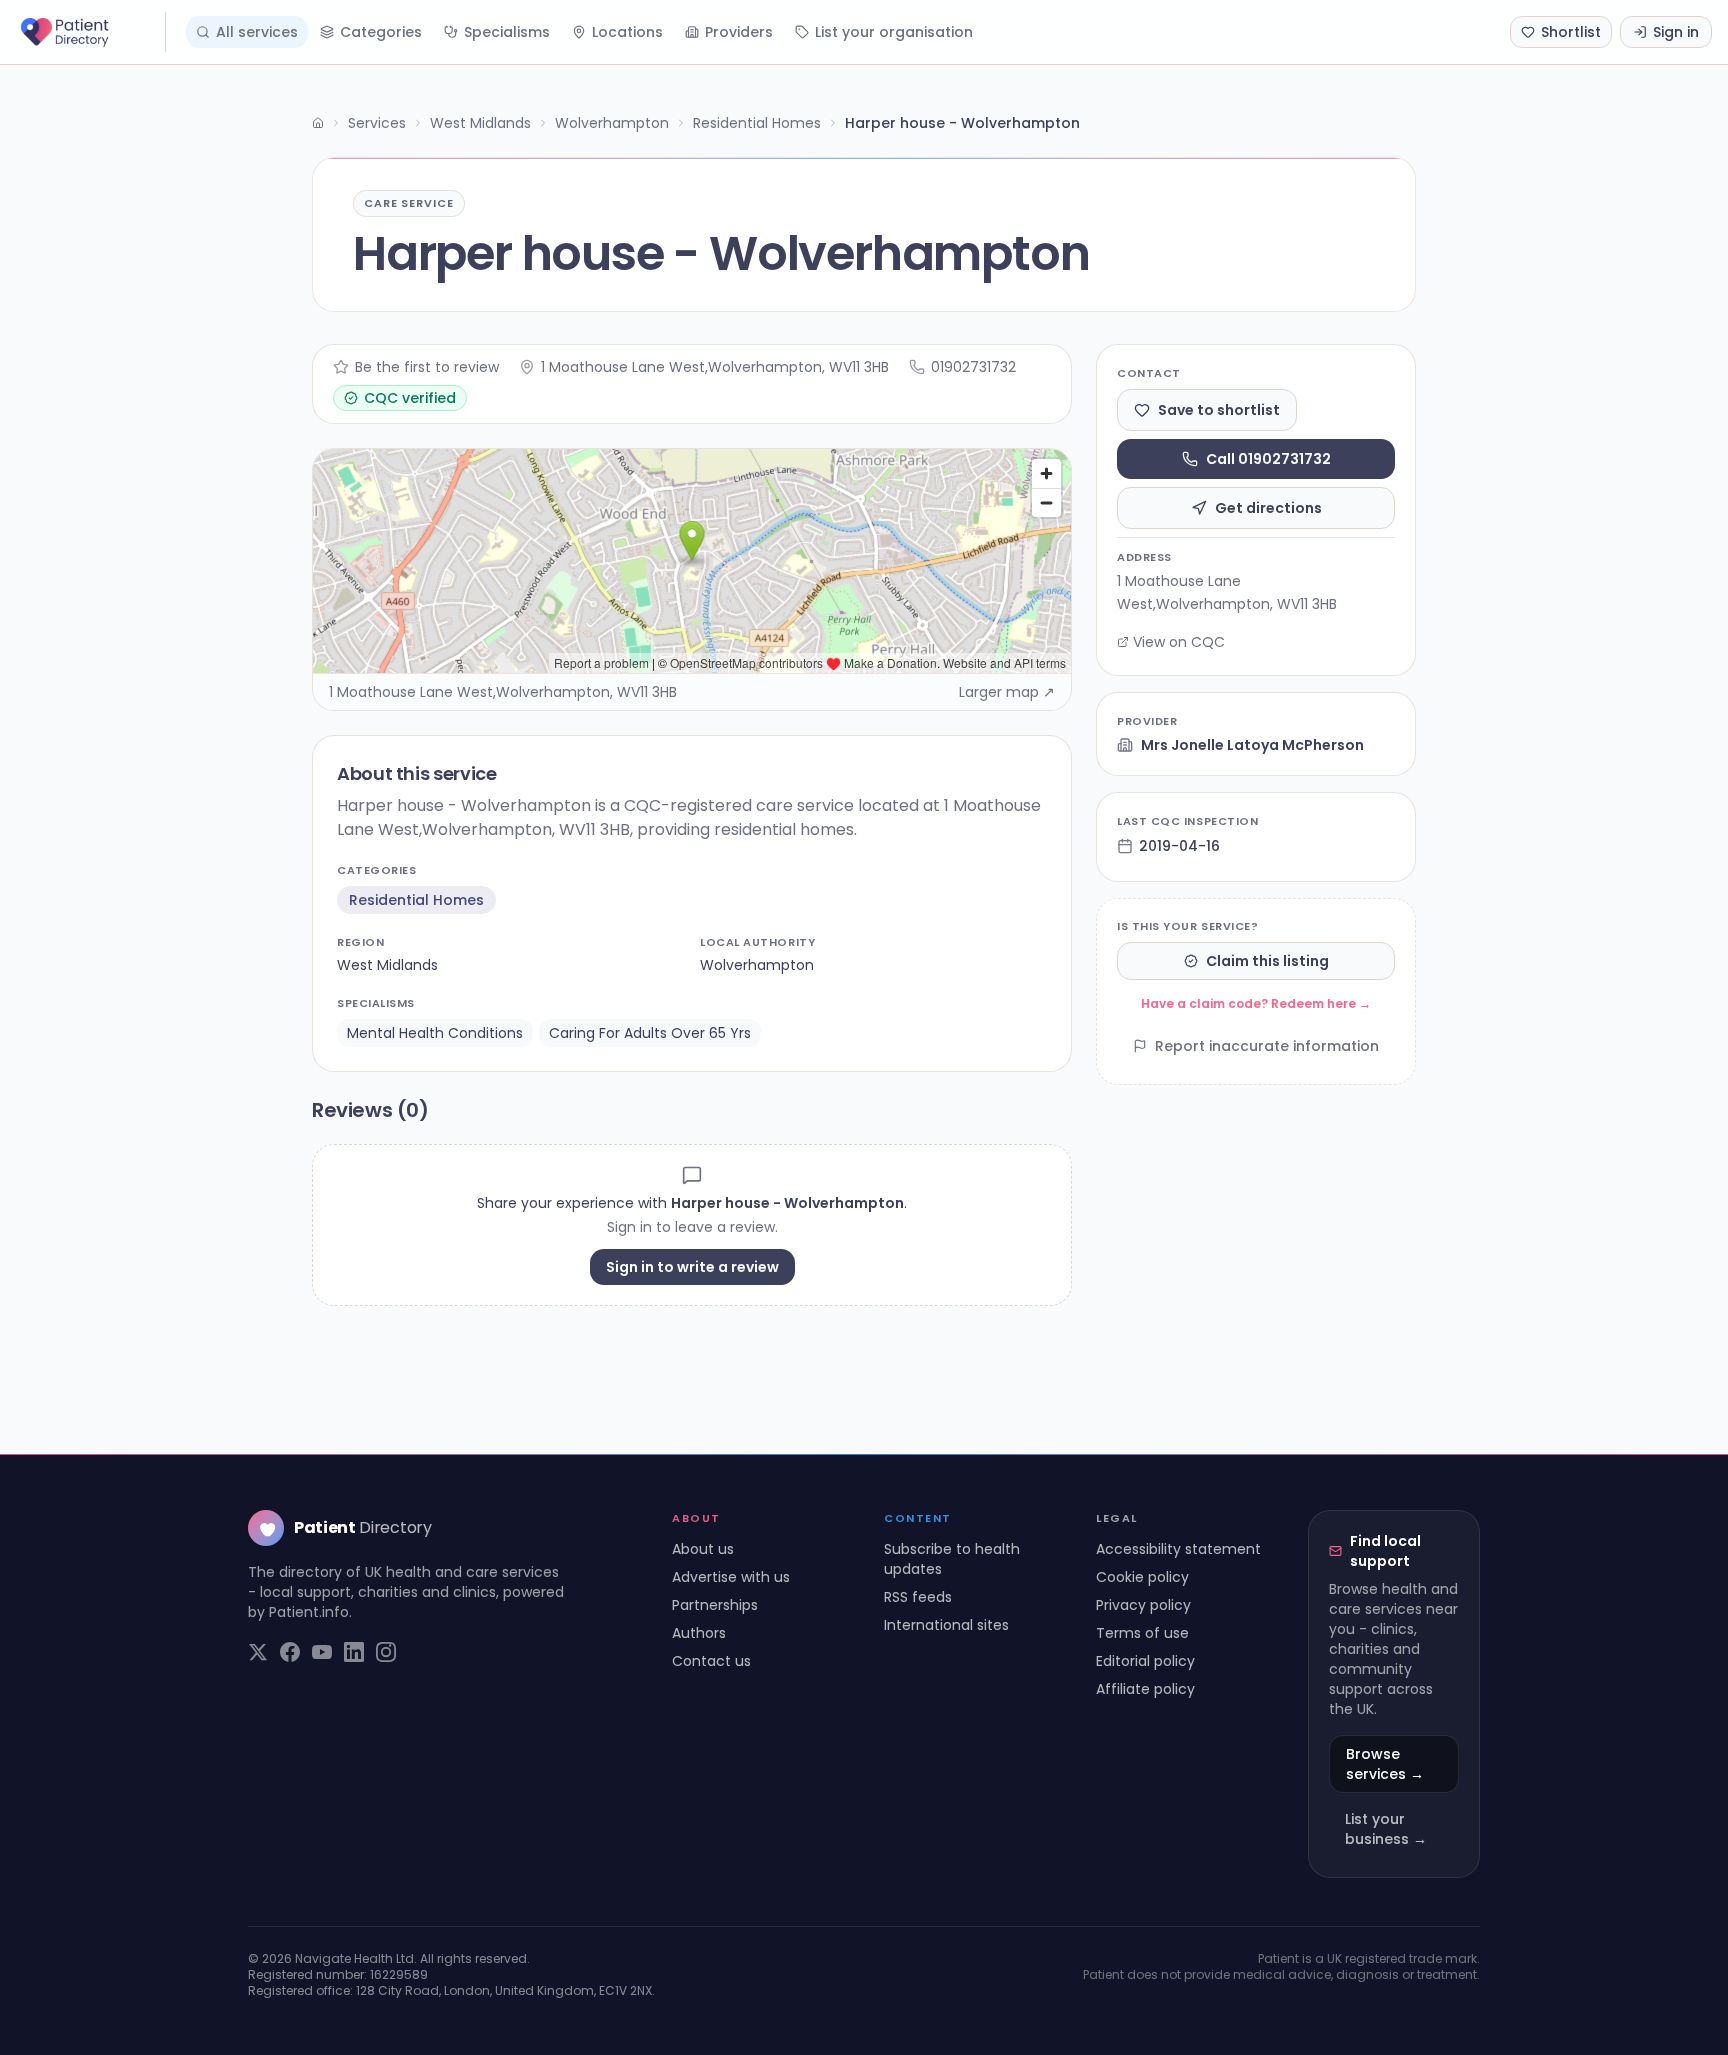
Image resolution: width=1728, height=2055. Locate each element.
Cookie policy (1142, 1577)
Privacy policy (1143, 1605)
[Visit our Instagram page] (386, 1652)
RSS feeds (918, 1597)
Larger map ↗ (1007, 692)
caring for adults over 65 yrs (650, 1033)
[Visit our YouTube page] (322, 1652)
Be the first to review (427, 367)
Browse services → (1385, 1764)
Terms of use (1142, 1633)
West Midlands (480, 123)
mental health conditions (435, 1033)
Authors (699, 1633)
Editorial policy (1145, 1661)
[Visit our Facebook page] (290, 1652)
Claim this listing (1267, 961)
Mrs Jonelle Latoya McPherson (1252, 745)
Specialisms (507, 32)
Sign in (1676, 32)
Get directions (1268, 508)
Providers (739, 32)
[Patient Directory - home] (91, 32)
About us (703, 1549)
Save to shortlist (1219, 410)
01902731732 (973, 367)
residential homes (416, 900)
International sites (946, 1625)
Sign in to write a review (692, 1267)
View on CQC (1179, 642)
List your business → (1386, 1829)
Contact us (711, 1661)
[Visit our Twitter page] (258, 1652)
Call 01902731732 (1268, 459)
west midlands (387, 965)
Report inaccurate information (1267, 1046)
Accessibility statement (1178, 1549)
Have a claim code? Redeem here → (1256, 1003)
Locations (627, 32)
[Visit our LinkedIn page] (354, 1652)
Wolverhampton (612, 123)
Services (377, 123)
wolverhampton (757, 965)
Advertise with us (731, 1577)
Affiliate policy (1145, 1689)
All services (257, 32)
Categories (381, 32)
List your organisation (894, 32)
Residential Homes (757, 123)
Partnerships (715, 1605)
